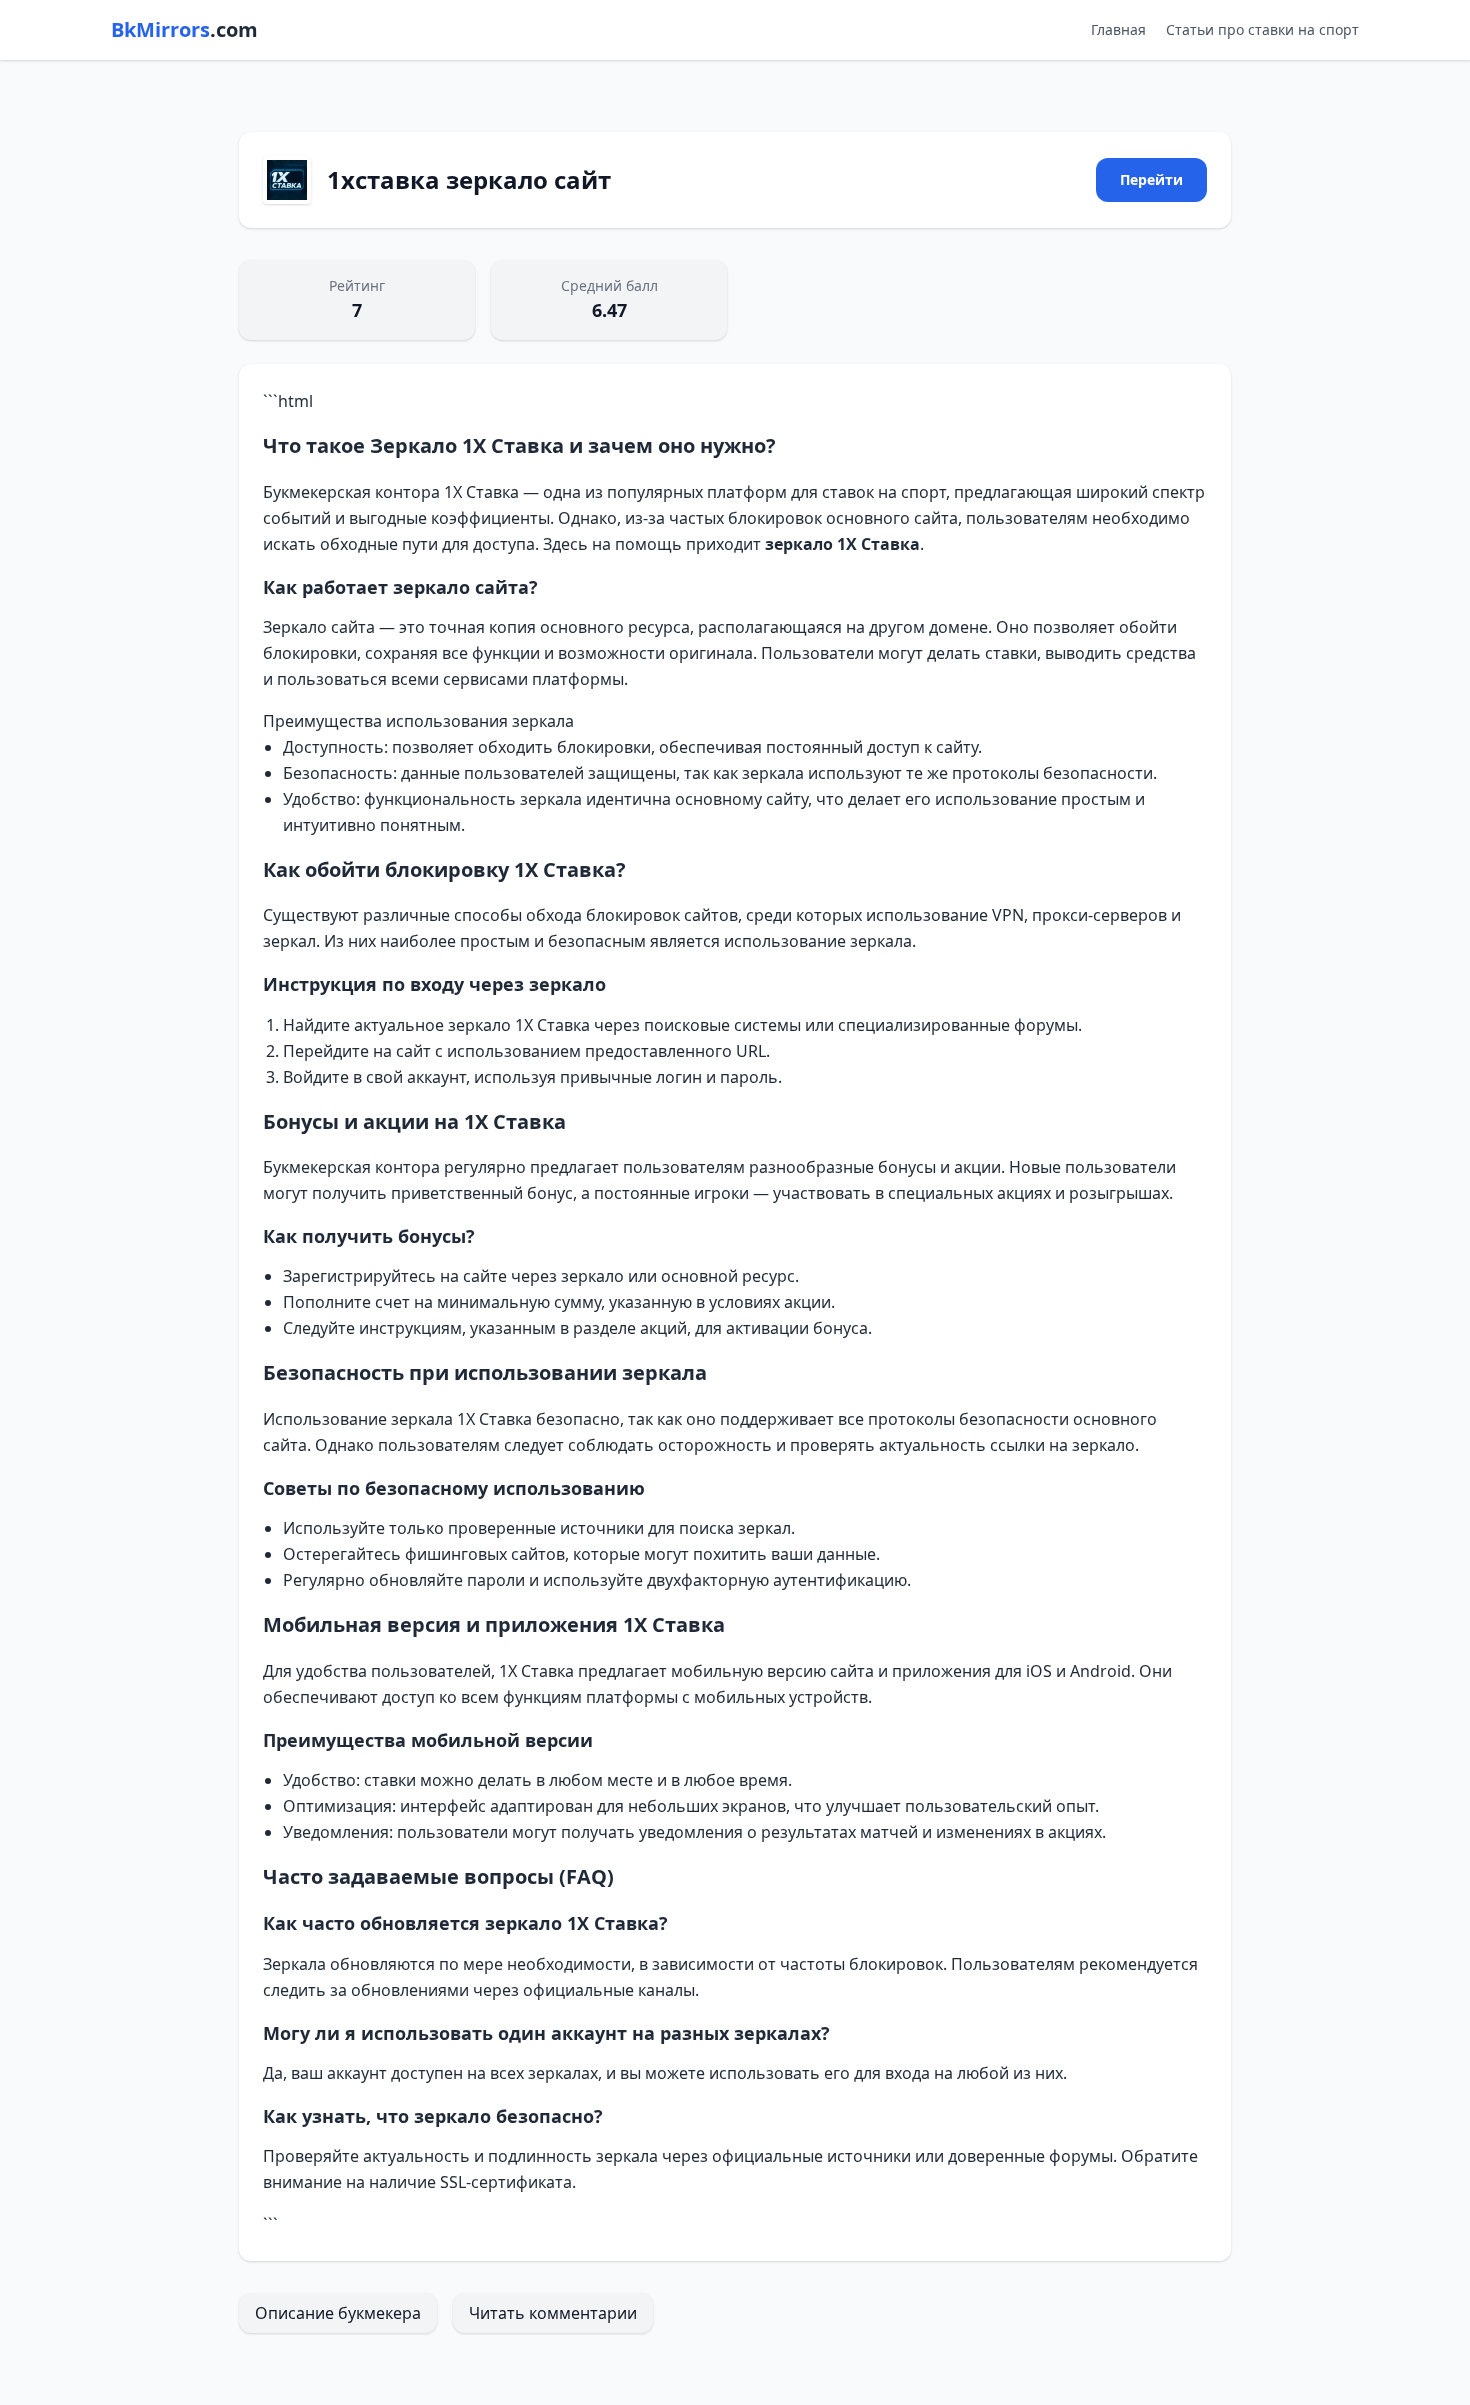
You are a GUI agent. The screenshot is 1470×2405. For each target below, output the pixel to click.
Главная (1118, 29)
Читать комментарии (553, 2313)
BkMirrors (184, 29)
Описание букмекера (338, 2313)
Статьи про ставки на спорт (1262, 29)
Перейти (1151, 179)
